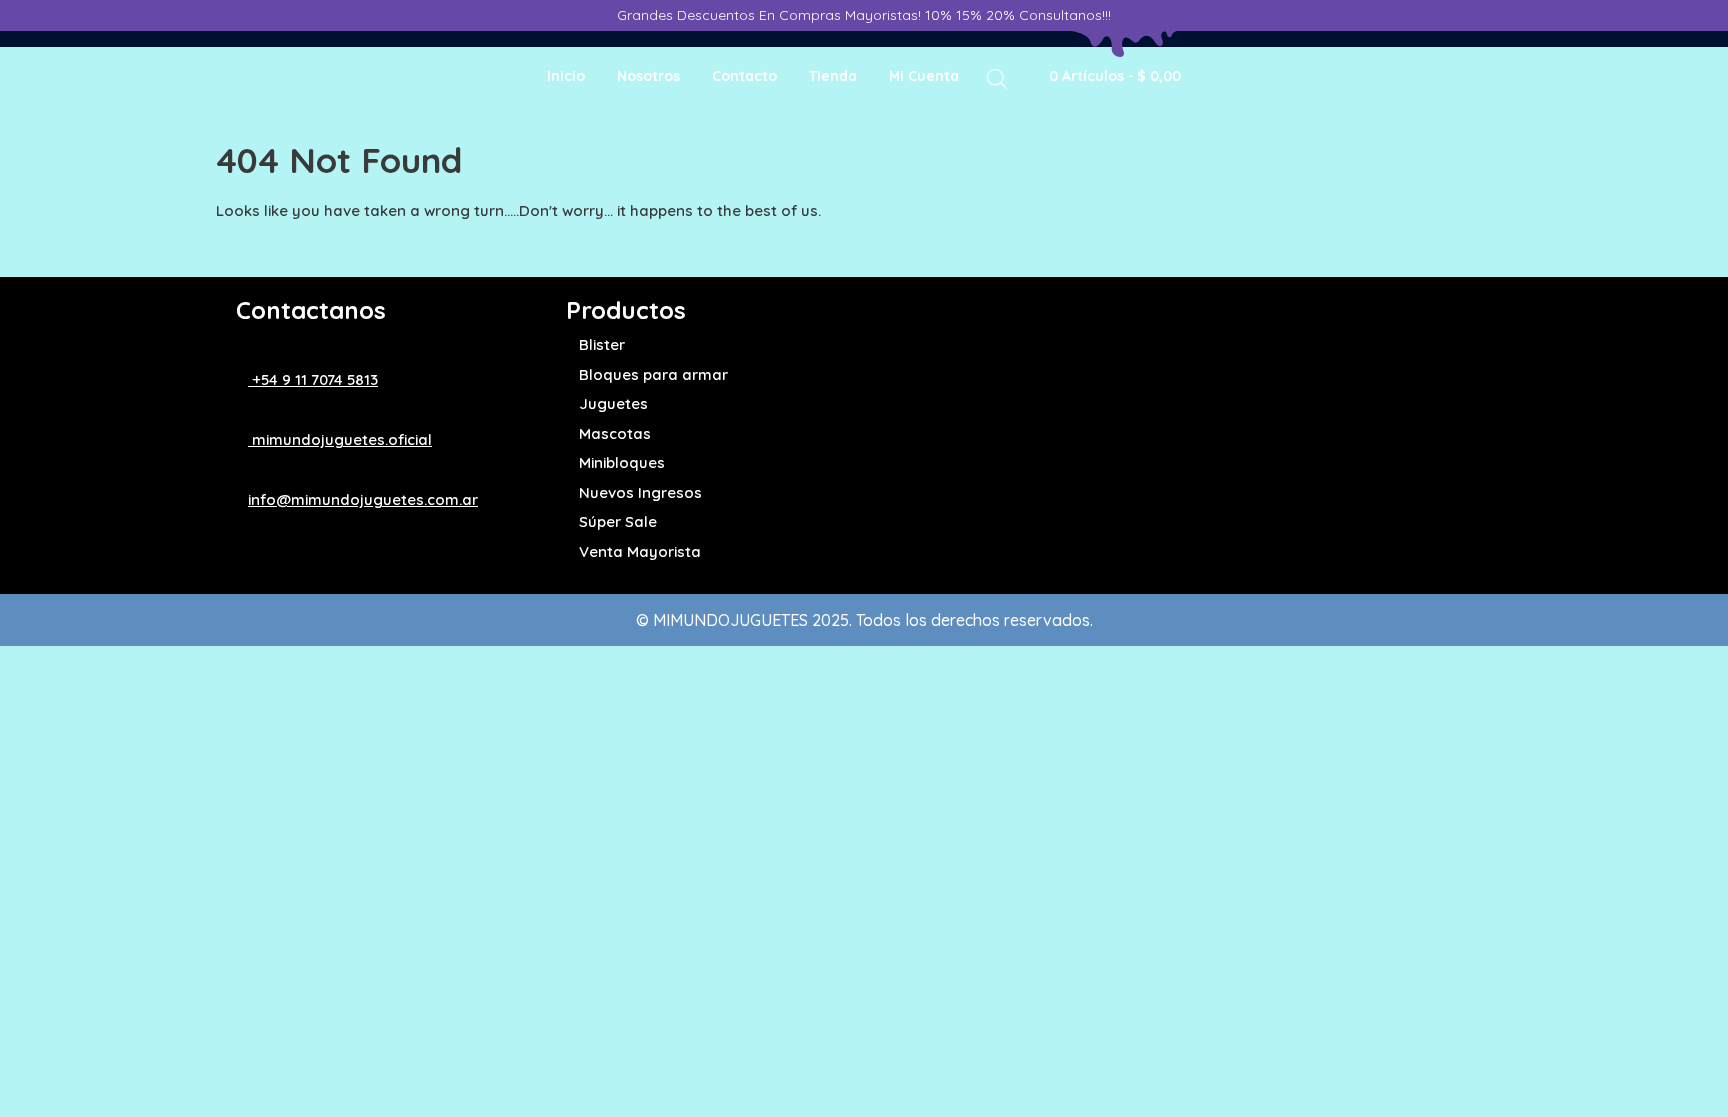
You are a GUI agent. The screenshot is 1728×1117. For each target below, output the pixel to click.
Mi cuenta (924, 76)
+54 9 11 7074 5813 (313, 379)
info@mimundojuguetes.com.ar (363, 499)
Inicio (566, 76)
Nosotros (648, 76)
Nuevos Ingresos (640, 492)
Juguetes (613, 403)
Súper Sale (618, 521)
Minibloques (622, 462)
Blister (602, 344)
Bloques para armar (653, 374)
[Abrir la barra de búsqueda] (997, 77)
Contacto (744, 76)
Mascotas (615, 433)
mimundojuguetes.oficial (340, 439)
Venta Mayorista (640, 551)
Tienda (833, 76)
